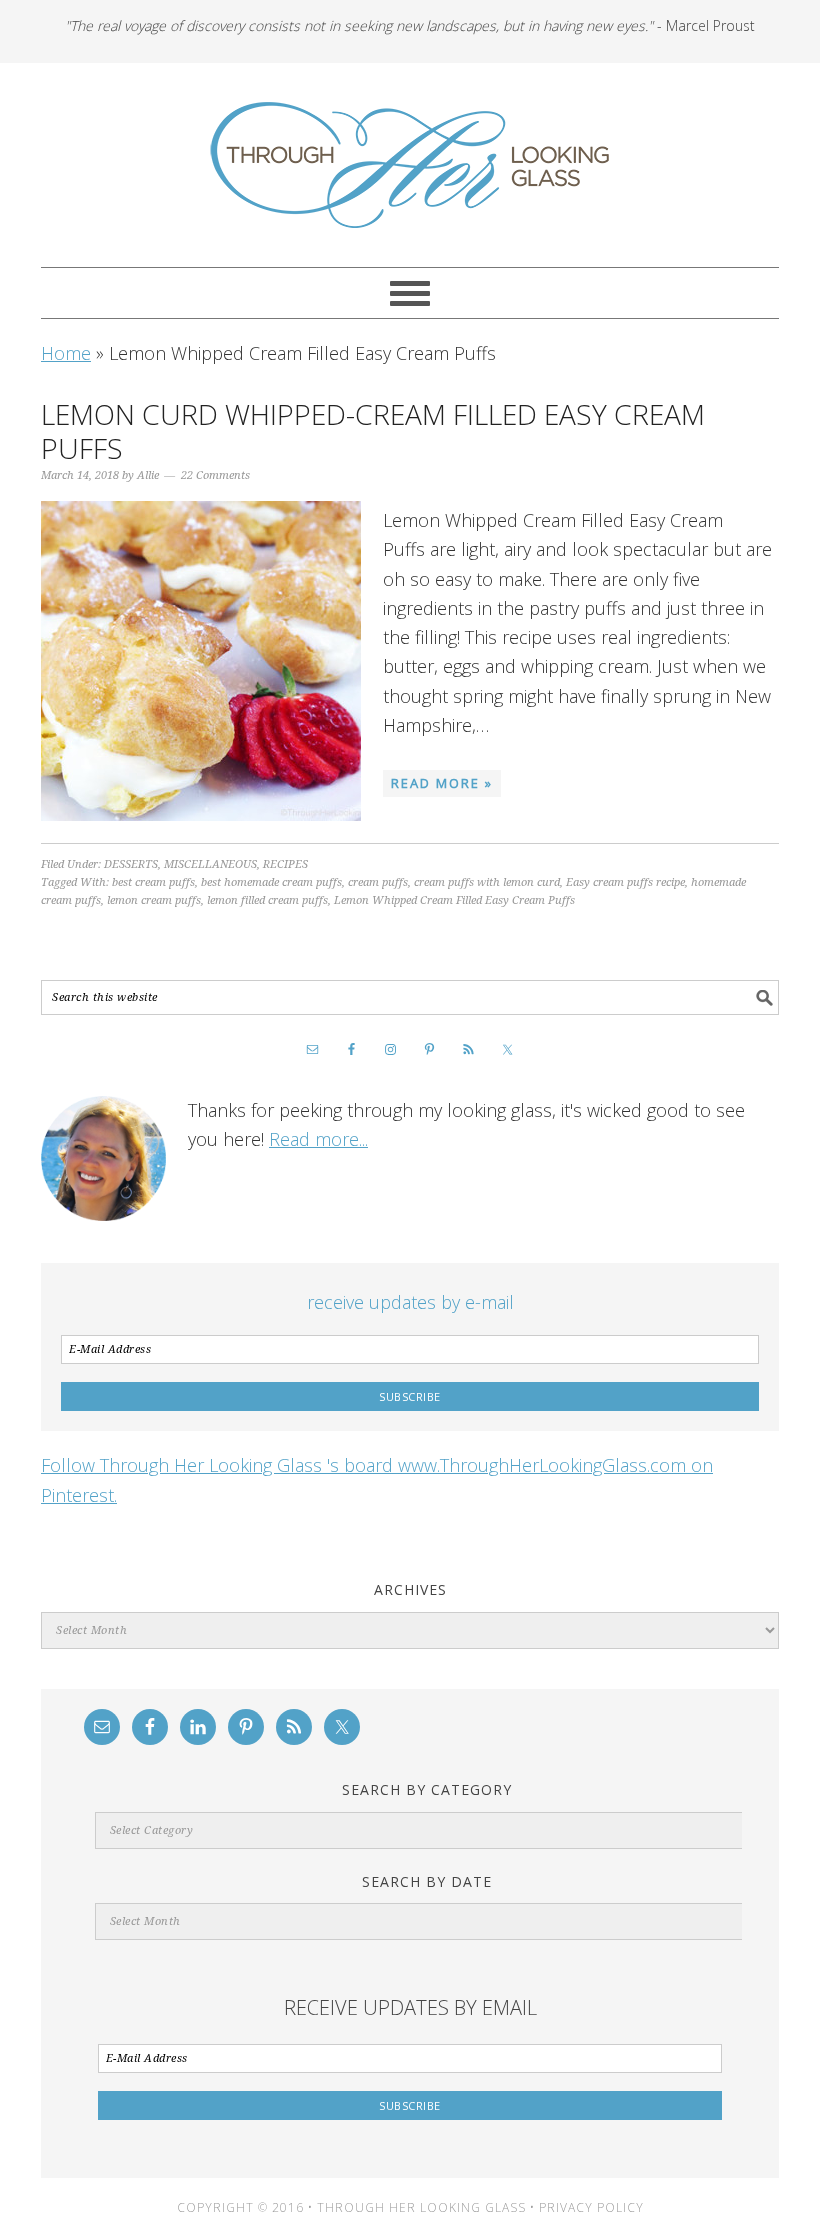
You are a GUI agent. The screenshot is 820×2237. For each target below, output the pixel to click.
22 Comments (215, 475)
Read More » (442, 783)
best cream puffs (153, 882)
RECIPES (285, 864)
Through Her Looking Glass (410, 165)
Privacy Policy (591, 2207)
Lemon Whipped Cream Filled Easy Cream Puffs (454, 900)
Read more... (318, 1139)
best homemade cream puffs (271, 882)
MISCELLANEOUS (210, 864)
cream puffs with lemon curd (487, 882)
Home (66, 353)
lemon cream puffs (154, 900)
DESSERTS (131, 864)
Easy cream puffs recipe (625, 882)
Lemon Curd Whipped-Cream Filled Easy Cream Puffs (373, 431)
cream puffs (378, 882)
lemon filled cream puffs (267, 900)
